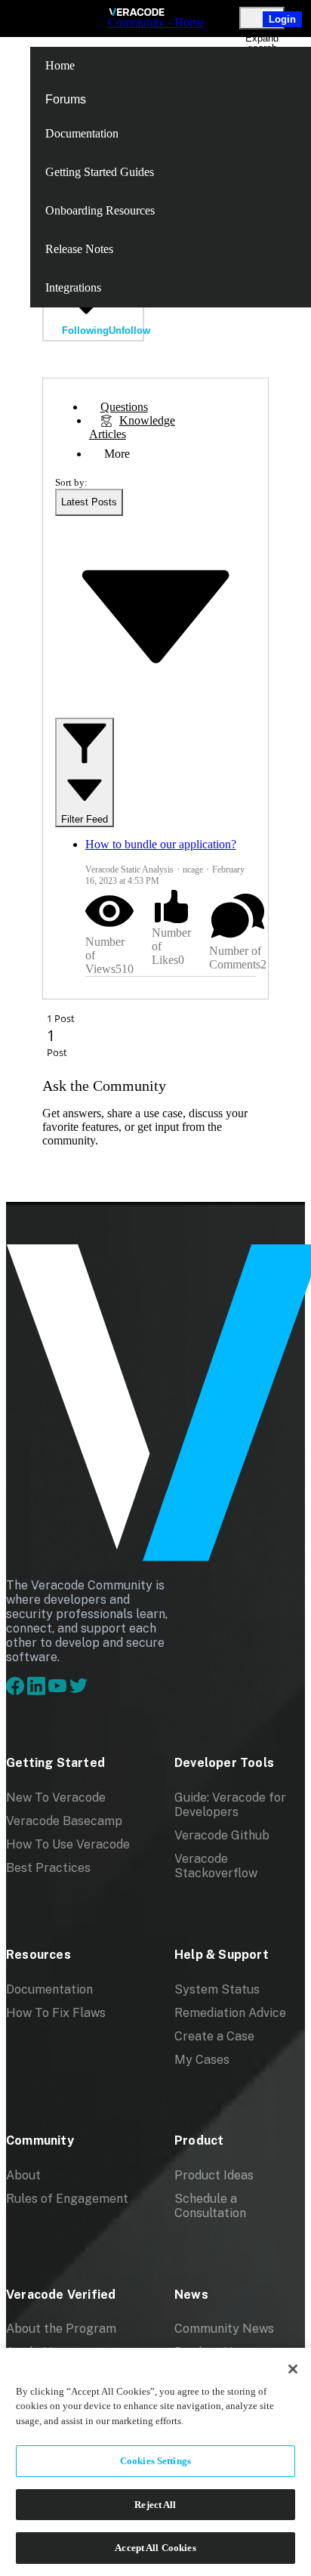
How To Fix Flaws (56, 2013)
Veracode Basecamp (64, 1821)
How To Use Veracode (68, 1844)
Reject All (155, 2505)
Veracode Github (222, 1835)
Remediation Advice (230, 2013)
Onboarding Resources (100, 210)
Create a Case (214, 2036)
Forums (66, 99)
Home (60, 65)
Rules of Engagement (67, 2199)
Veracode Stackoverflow (216, 1866)
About (23, 2175)
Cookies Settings (155, 2461)
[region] (155, 2462)
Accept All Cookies (155, 2548)
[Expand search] (262, 18)
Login (282, 19)
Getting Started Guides (100, 172)
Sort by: (71, 482)
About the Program (61, 2329)
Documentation (82, 133)
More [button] (117, 454)
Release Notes (79, 249)
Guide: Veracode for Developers (230, 1805)
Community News (224, 2329)
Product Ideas (214, 2175)
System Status (217, 1989)
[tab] (124, 407)
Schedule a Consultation (210, 2206)
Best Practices (48, 1868)
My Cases (202, 2060)
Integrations (73, 287)
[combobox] (89, 502)
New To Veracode (56, 1798)
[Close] (293, 2369)
